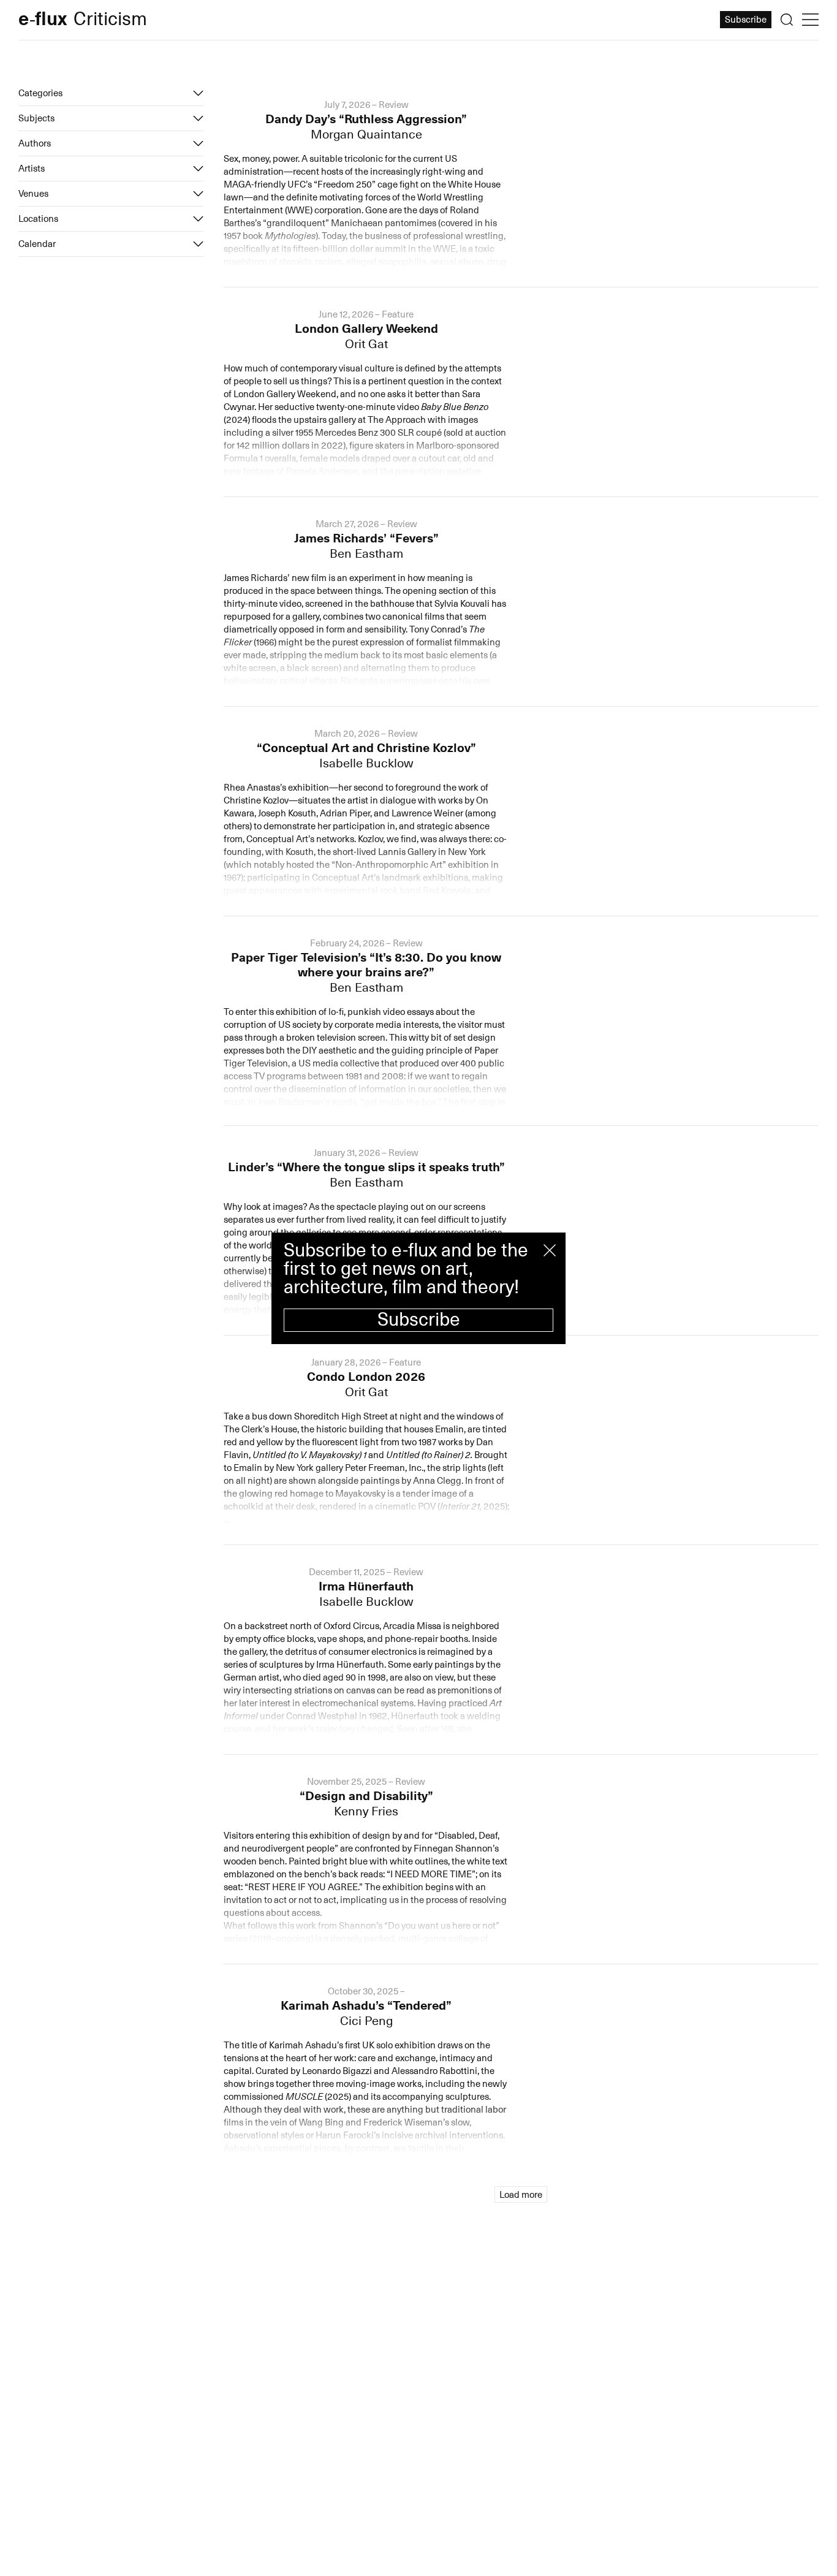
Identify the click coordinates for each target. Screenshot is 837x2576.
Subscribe (419, 1320)
